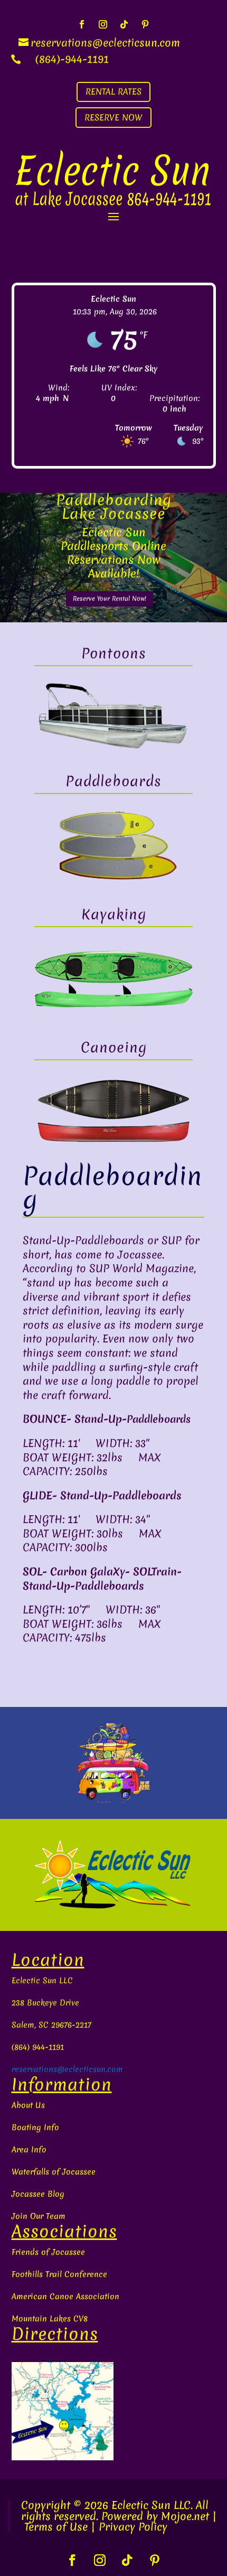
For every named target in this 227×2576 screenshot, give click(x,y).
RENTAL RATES (113, 91)
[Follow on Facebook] (82, 24)
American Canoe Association (65, 2297)
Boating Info (35, 2127)
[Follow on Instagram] (103, 24)
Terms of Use (56, 2527)
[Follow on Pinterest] (145, 24)
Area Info (29, 2150)
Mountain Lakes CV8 (50, 2319)
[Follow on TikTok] (124, 24)
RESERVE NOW (113, 117)
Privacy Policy (133, 2527)
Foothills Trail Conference (59, 2274)
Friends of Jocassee (48, 2252)
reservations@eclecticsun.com (67, 2069)
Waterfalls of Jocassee (54, 2172)
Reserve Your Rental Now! (110, 599)
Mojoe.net (185, 2516)
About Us (28, 2105)
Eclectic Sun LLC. (152, 2505)
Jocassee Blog (38, 2194)
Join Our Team (39, 2216)
